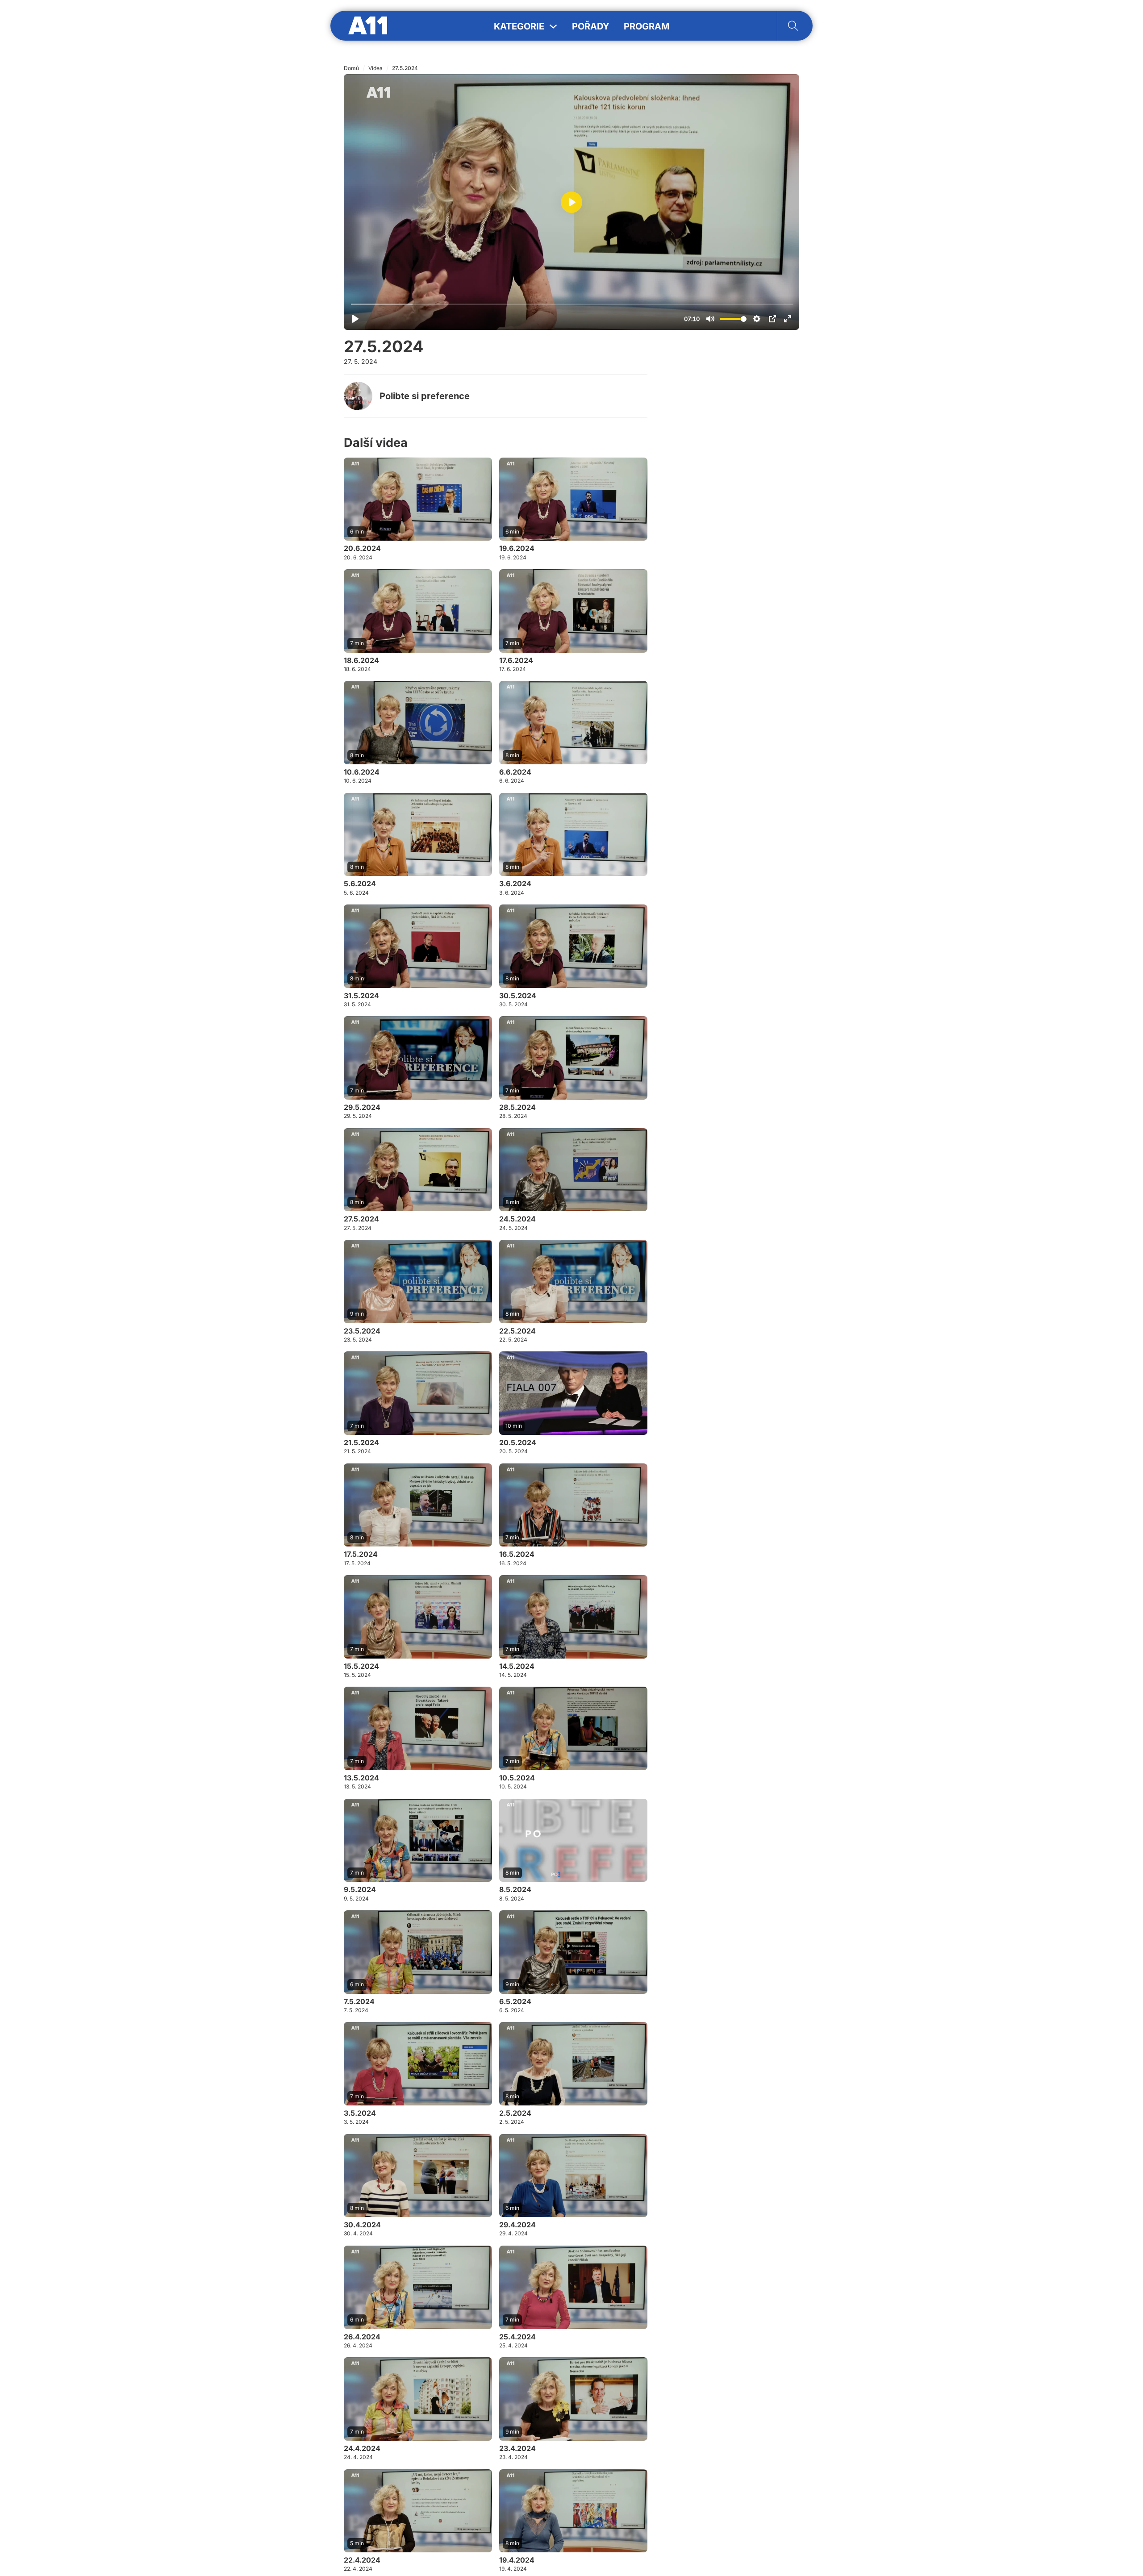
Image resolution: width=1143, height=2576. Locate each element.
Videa (375, 68)
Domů (351, 68)
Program (647, 26)
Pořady (591, 26)
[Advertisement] (732, 482)
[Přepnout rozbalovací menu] (553, 26)
